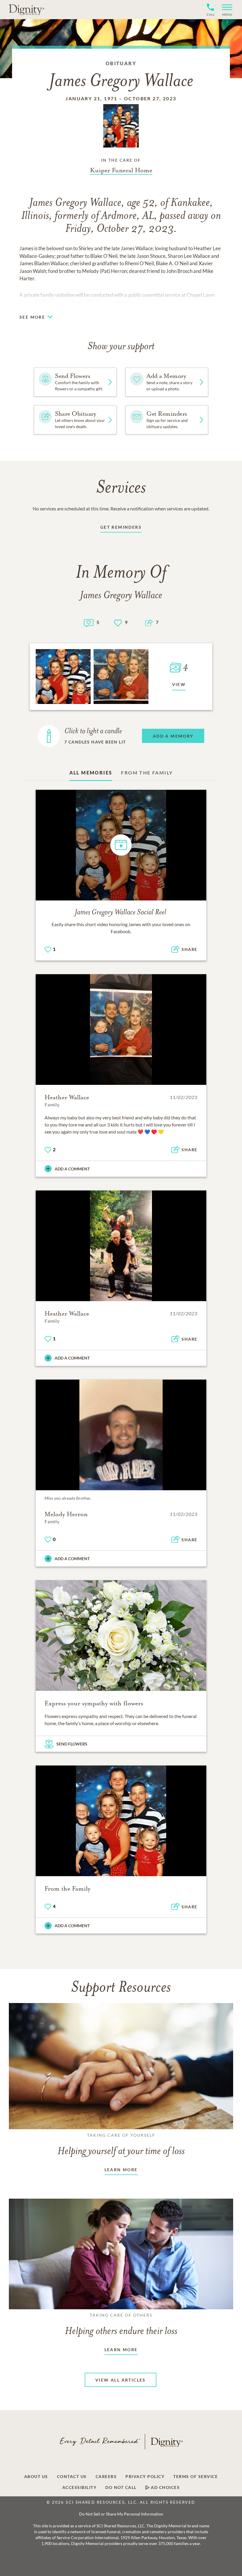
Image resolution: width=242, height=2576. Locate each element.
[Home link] (27, 9)
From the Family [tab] (147, 773)
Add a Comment (72, 1169)
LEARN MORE (121, 2170)
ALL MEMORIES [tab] (91, 773)
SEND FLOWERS (72, 1744)
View (179, 684)
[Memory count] (89, 622)
